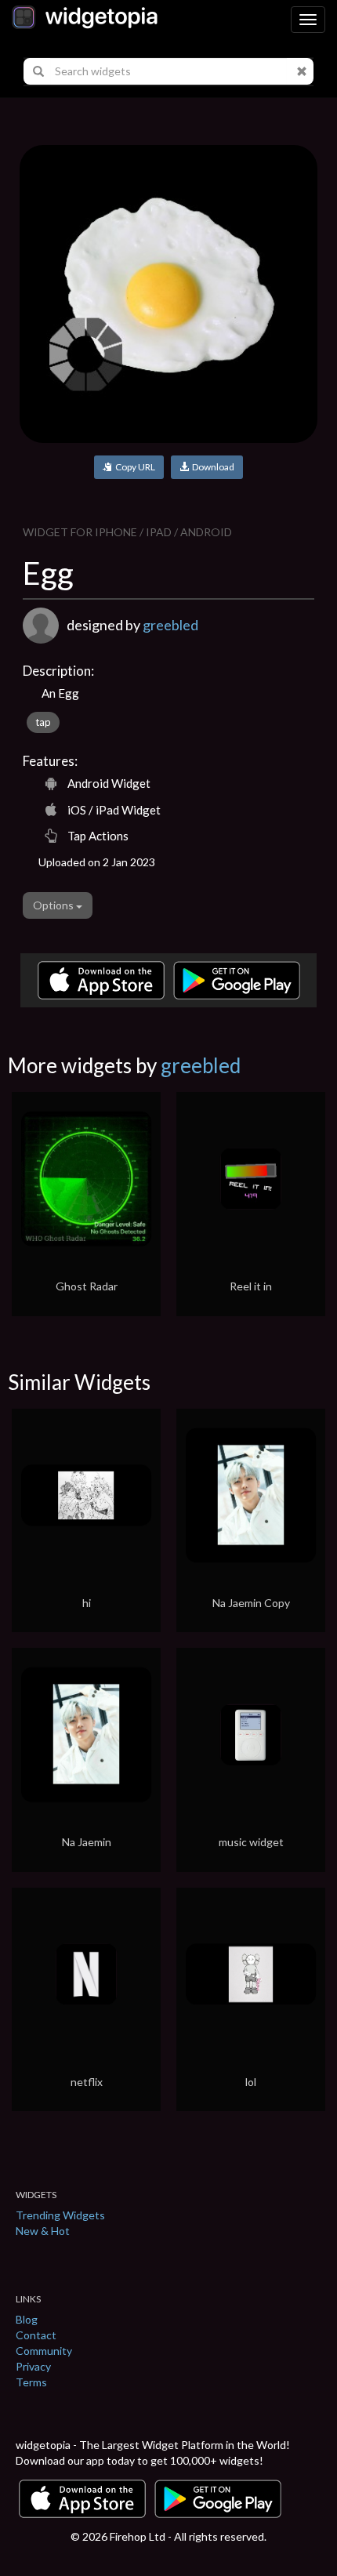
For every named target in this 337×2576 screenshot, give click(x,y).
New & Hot (43, 2231)
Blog (27, 2319)
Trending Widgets (60, 2215)
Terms (31, 2382)
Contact (36, 2335)
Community (44, 2351)
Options (54, 905)
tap (43, 722)
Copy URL (134, 467)
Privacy (33, 2366)
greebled (170, 625)
